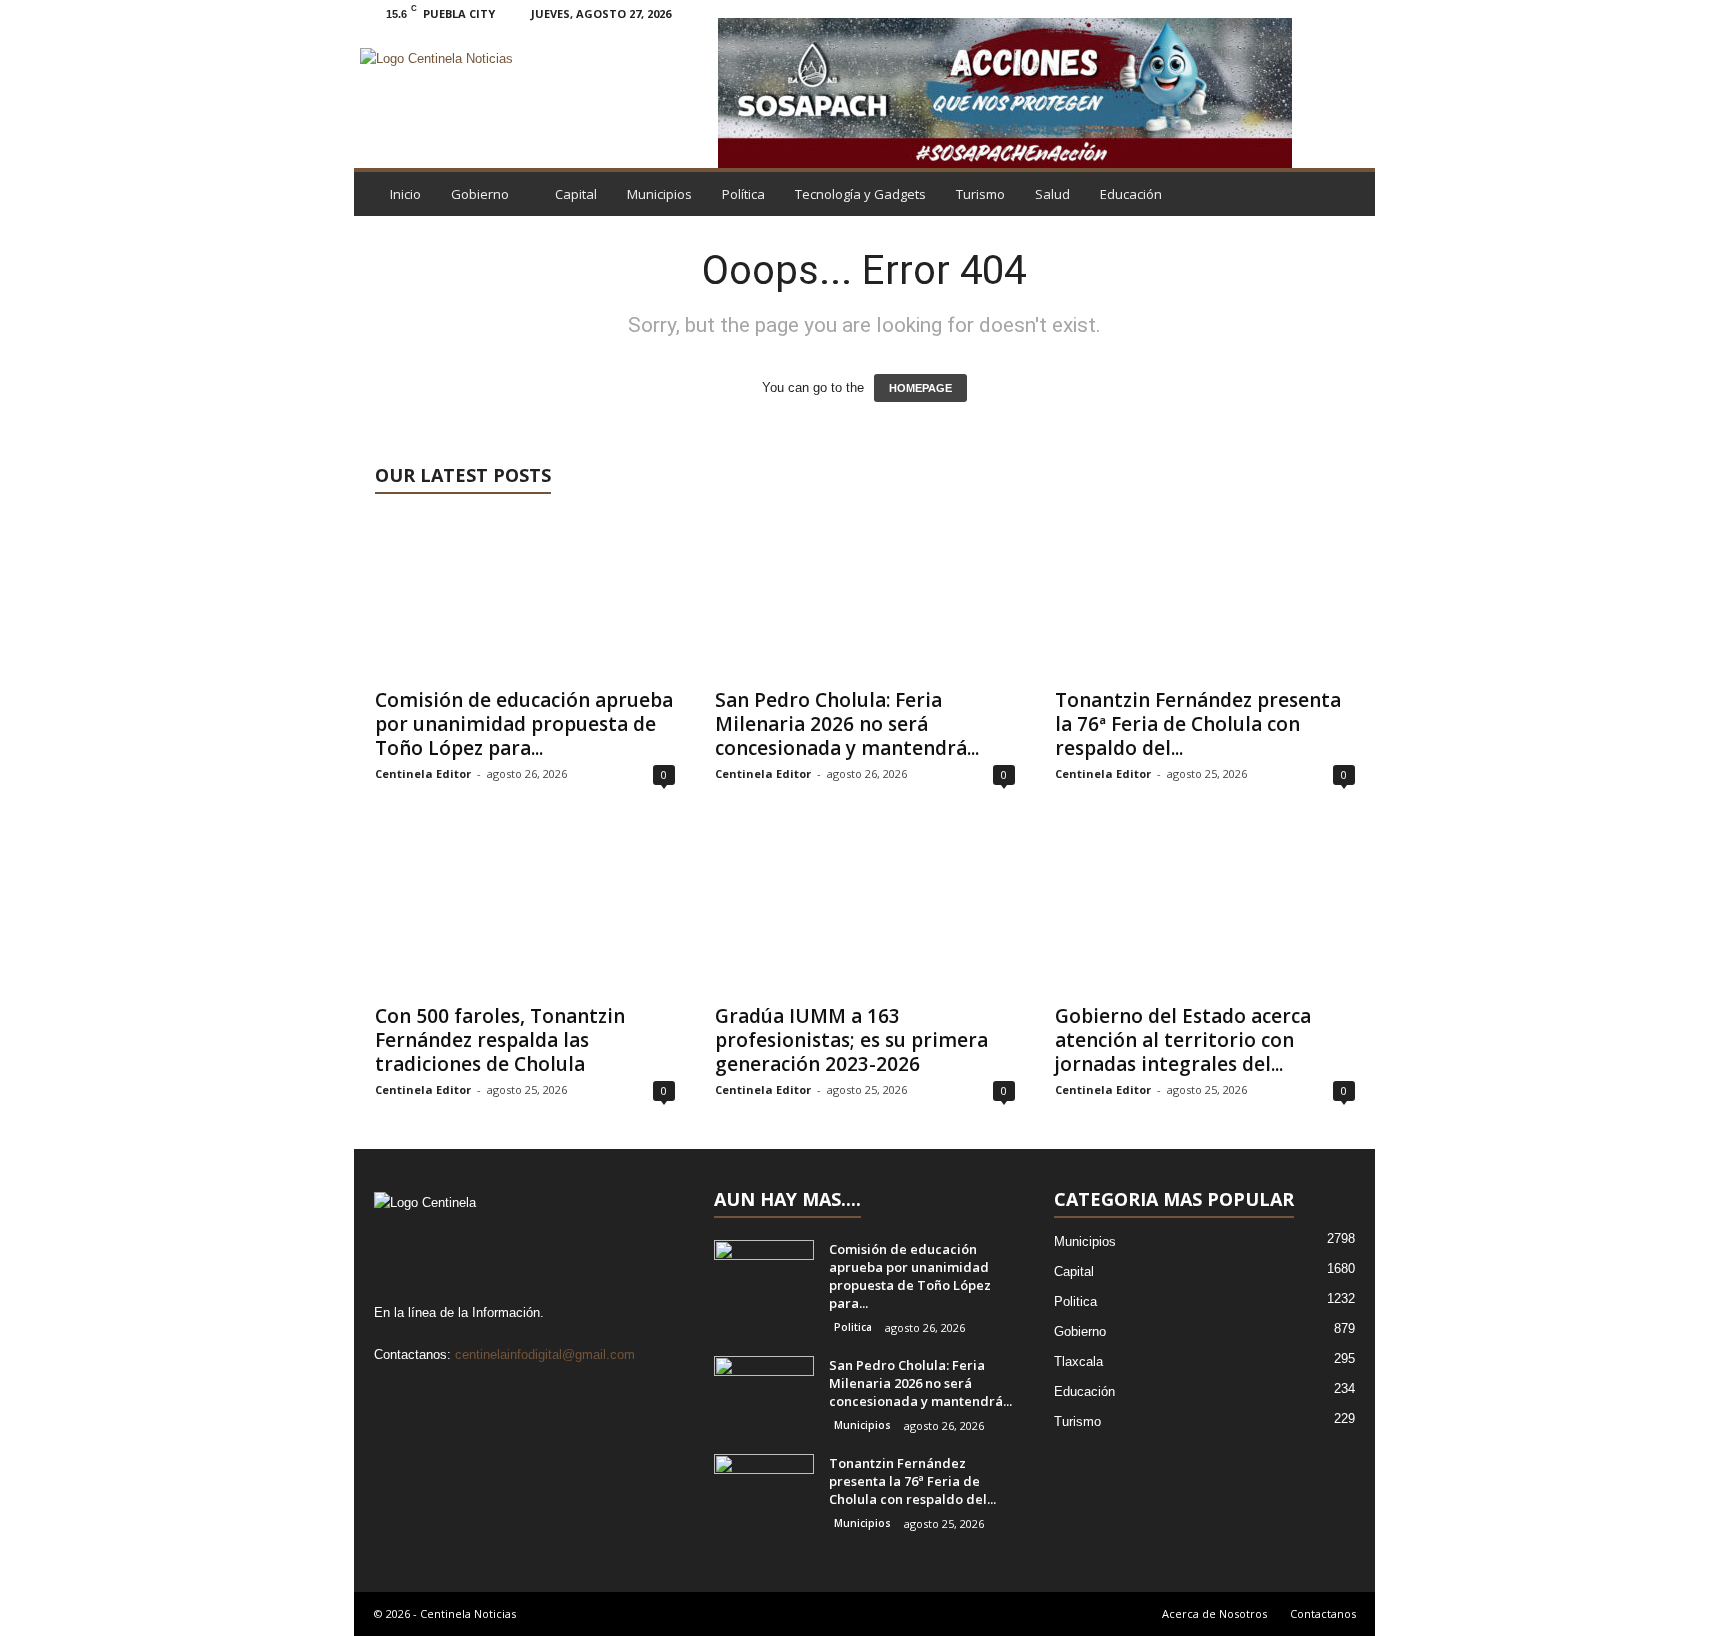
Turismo (980, 194)
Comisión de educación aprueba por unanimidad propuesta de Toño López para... (524, 724)
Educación (1131, 194)
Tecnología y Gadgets (860, 194)
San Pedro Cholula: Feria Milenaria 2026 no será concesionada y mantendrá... (847, 724)
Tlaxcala (1078, 1361)
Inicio (405, 194)
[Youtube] (1348, 13)
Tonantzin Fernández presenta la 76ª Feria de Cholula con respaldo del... (1198, 724)
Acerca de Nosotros (1214, 1613)
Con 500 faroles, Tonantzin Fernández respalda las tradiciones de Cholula (500, 1040)
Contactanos (1323, 1613)
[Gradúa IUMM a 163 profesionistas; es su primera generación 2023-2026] (865, 912)
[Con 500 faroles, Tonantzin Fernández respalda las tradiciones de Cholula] (525, 912)
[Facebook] (1255, 13)
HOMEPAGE (920, 388)
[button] (1345, 194)
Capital (576, 194)
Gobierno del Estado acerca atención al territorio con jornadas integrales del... (1183, 1040)
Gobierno (480, 194)
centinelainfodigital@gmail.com (545, 1354)
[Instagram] (1286, 13)
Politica (853, 1327)
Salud (1052, 194)
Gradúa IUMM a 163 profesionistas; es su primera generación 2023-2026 (851, 1040)
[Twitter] (1317, 13)
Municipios (659, 194)
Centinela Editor (423, 773)
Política (743, 194)
